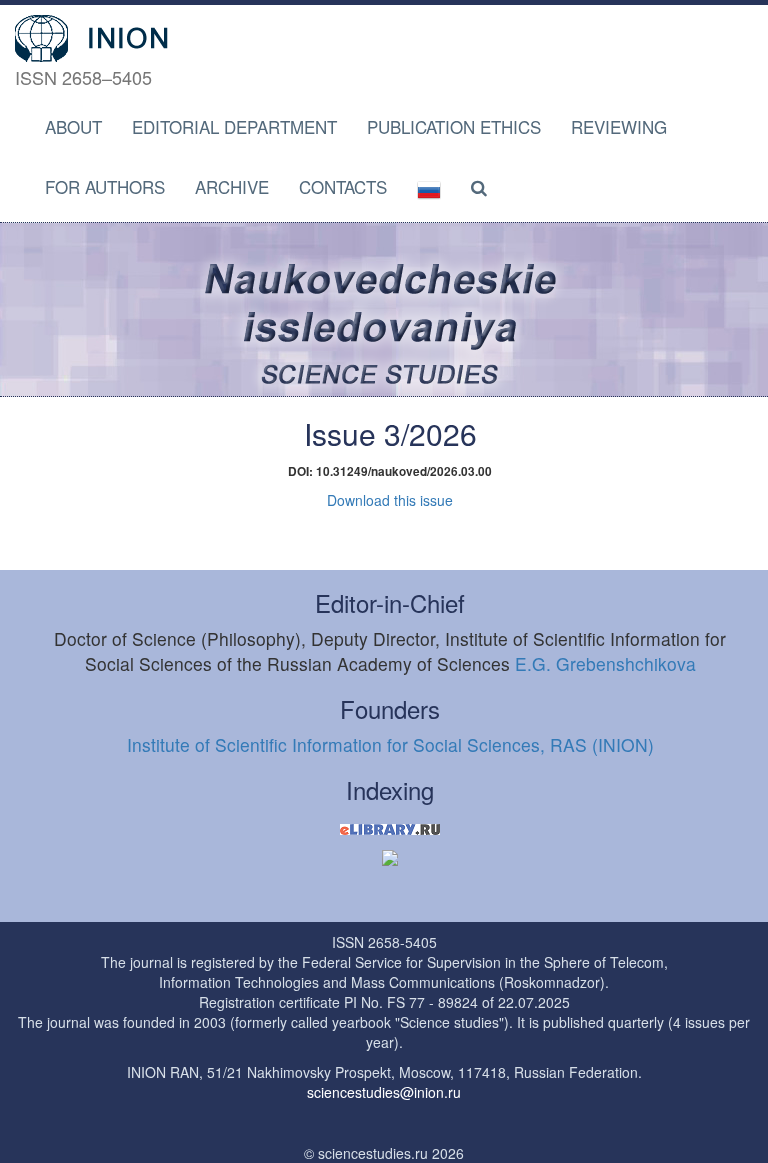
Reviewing (619, 126)
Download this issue (390, 500)
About (73, 126)
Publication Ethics (454, 126)
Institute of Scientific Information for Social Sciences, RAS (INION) (390, 744)
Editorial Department (234, 126)
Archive (232, 186)
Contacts (343, 186)
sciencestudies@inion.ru (384, 1092)
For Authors (105, 186)
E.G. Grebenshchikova (605, 663)
